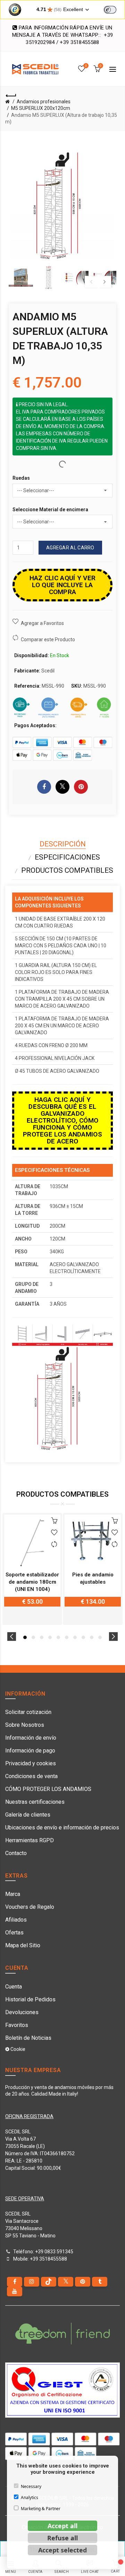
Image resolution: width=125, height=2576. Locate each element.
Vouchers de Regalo (30, 1907)
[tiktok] (49, 2282)
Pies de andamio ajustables (93, 1578)
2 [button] (33, 1637)
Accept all (62, 2526)
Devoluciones (22, 2012)
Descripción (63, 844)
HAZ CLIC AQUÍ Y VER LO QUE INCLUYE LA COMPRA (63, 585)
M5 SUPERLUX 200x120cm (41, 108)
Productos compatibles (67, 870)
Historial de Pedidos (30, 1999)
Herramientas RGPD (30, 1840)
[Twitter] (66, 2282)
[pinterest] (83, 2282)
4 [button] (50, 1637)
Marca (13, 1894)
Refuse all (62, 2538)
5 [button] (58, 1637)
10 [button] (100, 1637)
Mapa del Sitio (23, 1945)
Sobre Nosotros (25, 1725)
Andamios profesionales (44, 102)
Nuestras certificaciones (35, 1802)
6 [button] (67, 1637)
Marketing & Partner (41, 2509)
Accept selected (62, 2550)
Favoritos (17, 2025)
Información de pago (30, 1751)
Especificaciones (67, 857)
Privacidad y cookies (31, 1763)
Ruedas (21, 478)
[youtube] (15, 2291)
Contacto (16, 1853)
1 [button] (25, 1637)
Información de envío (31, 1738)
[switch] (110, 10)
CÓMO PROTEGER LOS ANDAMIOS (48, 1789)
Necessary (31, 2486)
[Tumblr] (100, 2282)
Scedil (48, 671)
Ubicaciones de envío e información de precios (62, 1827)
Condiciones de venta (31, 1776)
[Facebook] (15, 2282)
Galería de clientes (28, 1815)
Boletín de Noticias (28, 2038)
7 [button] (75, 1637)
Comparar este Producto (48, 639)
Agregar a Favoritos (42, 623)
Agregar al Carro (70, 548)
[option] (21, 278)
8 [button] (83, 1637)
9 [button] (92, 1637)
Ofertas (14, 1933)
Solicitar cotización (28, 1712)
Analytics (30, 2497)
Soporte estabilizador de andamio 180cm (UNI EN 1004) (32, 1582)
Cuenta (14, 1987)
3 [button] (42, 1637)
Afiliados (16, 1920)
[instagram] (32, 2282)
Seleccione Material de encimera (50, 510)
